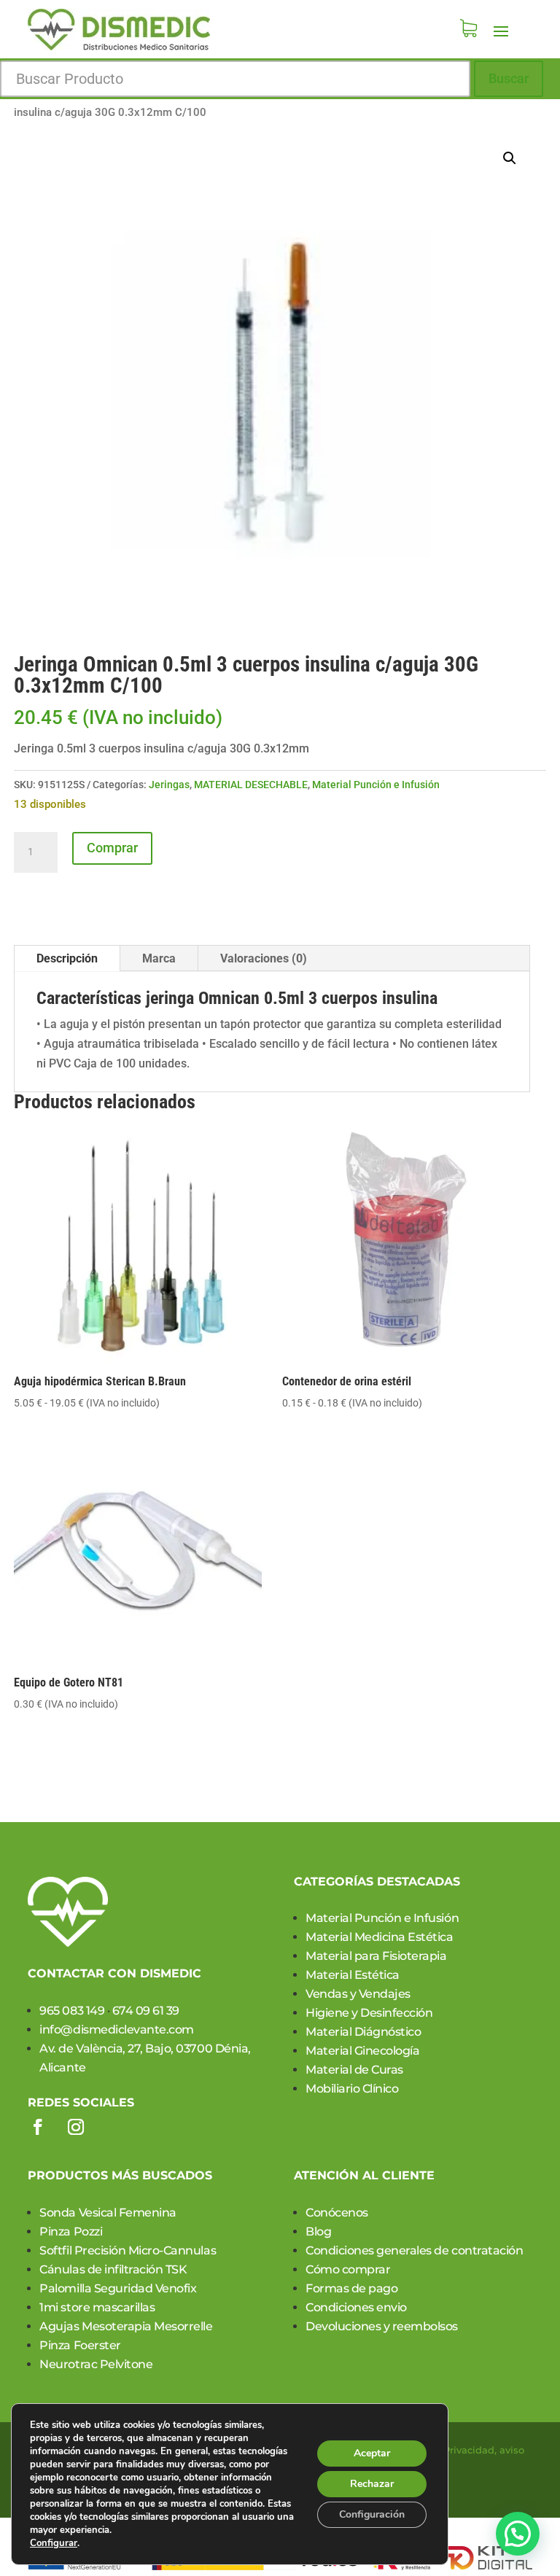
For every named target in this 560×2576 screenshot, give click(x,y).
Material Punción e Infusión (376, 785)
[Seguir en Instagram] (76, 2127)
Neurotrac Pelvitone (96, 2364)
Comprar (112, 848)
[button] (510, 158)
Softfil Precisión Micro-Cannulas (128, 2250)
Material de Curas (354, 2070)
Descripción (67, 958)
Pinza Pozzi (71, 2231)
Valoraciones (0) (264, 958)
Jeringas (169, 785)
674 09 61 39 (146, 2011)
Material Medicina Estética (380, 1937)
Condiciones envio (356, 2307)
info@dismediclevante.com (116, 2030)
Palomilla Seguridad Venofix (118, 2288)
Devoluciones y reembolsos (382, 2326)
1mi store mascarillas (97, 2307)
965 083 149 (72, 2011)
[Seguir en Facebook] (38, 2127)
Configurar (54, 2543)
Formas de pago (351, 2288)
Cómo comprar (348, 2269)
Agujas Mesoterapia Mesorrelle (126, 2326)
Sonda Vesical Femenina (108, 2213)
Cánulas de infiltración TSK (113, 2269)
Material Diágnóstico (363, 2032)
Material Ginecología (362, 2051)
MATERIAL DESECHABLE (251, 785)
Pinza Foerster (80, 2345)
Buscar (509, 78)
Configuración (372, 2514)
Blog (318, 2231)
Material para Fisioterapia (376, 1956)
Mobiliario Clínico (352, 2089)
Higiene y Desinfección (369, 2013)
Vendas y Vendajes (358, 1994)
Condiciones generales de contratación (414, 2250)
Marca (159, 958)
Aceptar (372, 2453)
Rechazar (372, 2484)
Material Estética (353, 1975)
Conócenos (337, 2213)
